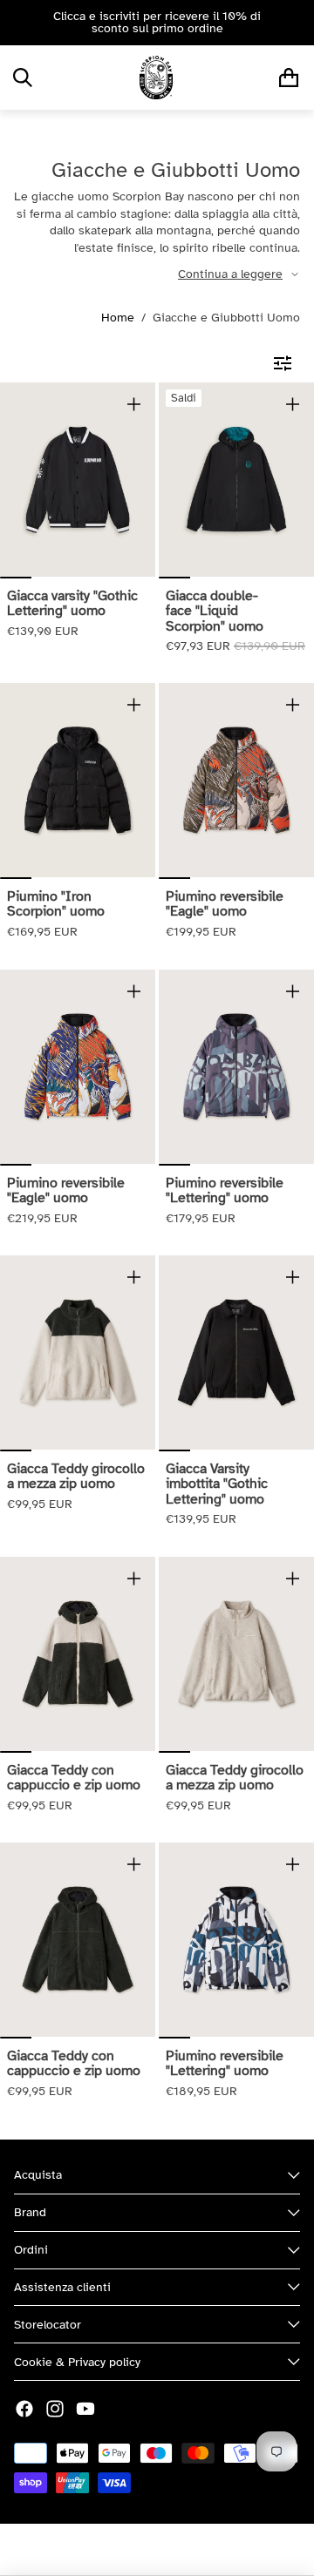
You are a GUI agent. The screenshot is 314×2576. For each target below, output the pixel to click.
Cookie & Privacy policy (77, 2362)
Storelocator (48, 2325)
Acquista (38, 2175)
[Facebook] (24, 2409)
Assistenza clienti (62, 2287)
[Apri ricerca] (22, 78)
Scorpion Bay (109, 2549)
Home (118, 318)
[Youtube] (85, 2409)
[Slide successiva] (295, 23)
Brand (30, 2212)
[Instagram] (55, 2409)
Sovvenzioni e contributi (221, 2549)
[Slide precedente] (19, 23)
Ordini (31, 2250)
